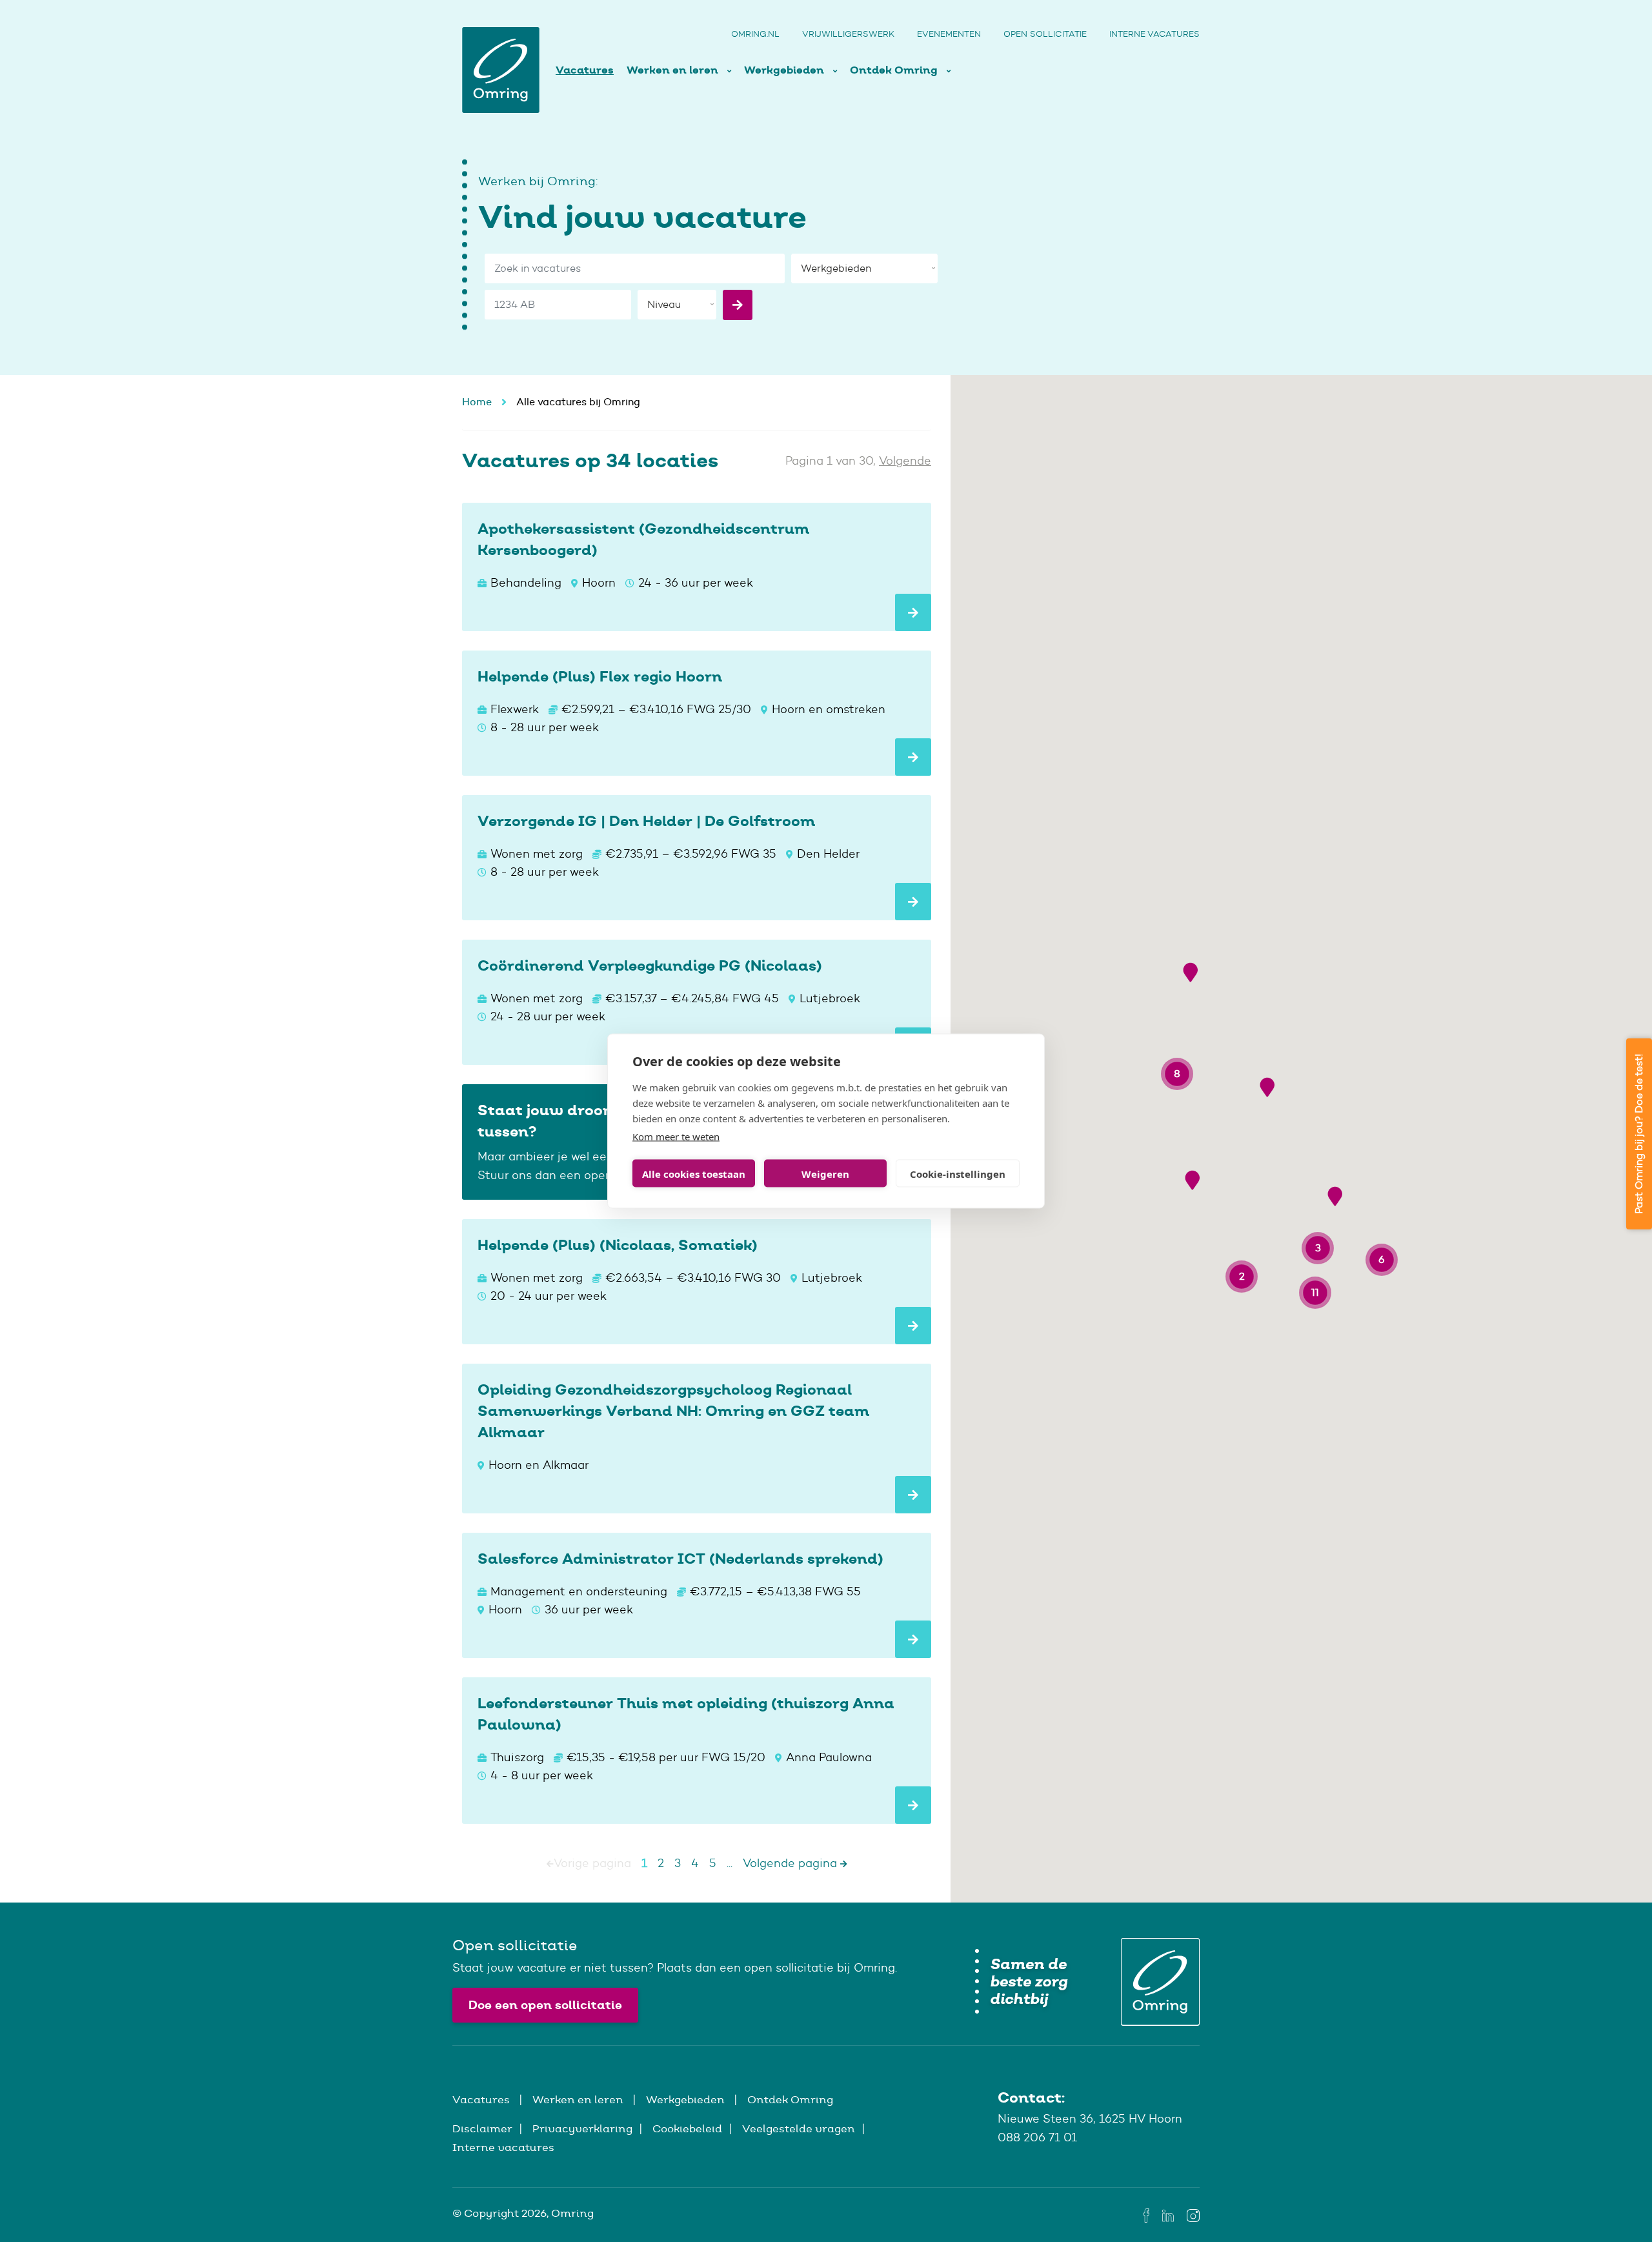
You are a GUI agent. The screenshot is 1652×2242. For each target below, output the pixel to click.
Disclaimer (482, 2128)
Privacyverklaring (582, 2128)
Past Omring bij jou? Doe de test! (1639, 1134)
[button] (1190, 972)
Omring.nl (755, 34)
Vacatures (585, 70)
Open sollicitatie (1045, 34)
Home (477, 402)
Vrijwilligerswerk (848, 34)
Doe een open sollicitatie (545, 2005)
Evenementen (949, 34)
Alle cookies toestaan (694, 1173)
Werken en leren (674, 70)
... (730, 1863)
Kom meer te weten (676, 1136)
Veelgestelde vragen (799, 2128)
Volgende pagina (791, 1863)
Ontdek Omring (895, 70)
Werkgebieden (785, 70)
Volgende (905, 461)
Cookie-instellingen (958, 1173)
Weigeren (825, 1173)
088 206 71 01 (1037, 2137)
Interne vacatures (1154, 34)
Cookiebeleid (687, 2128)
